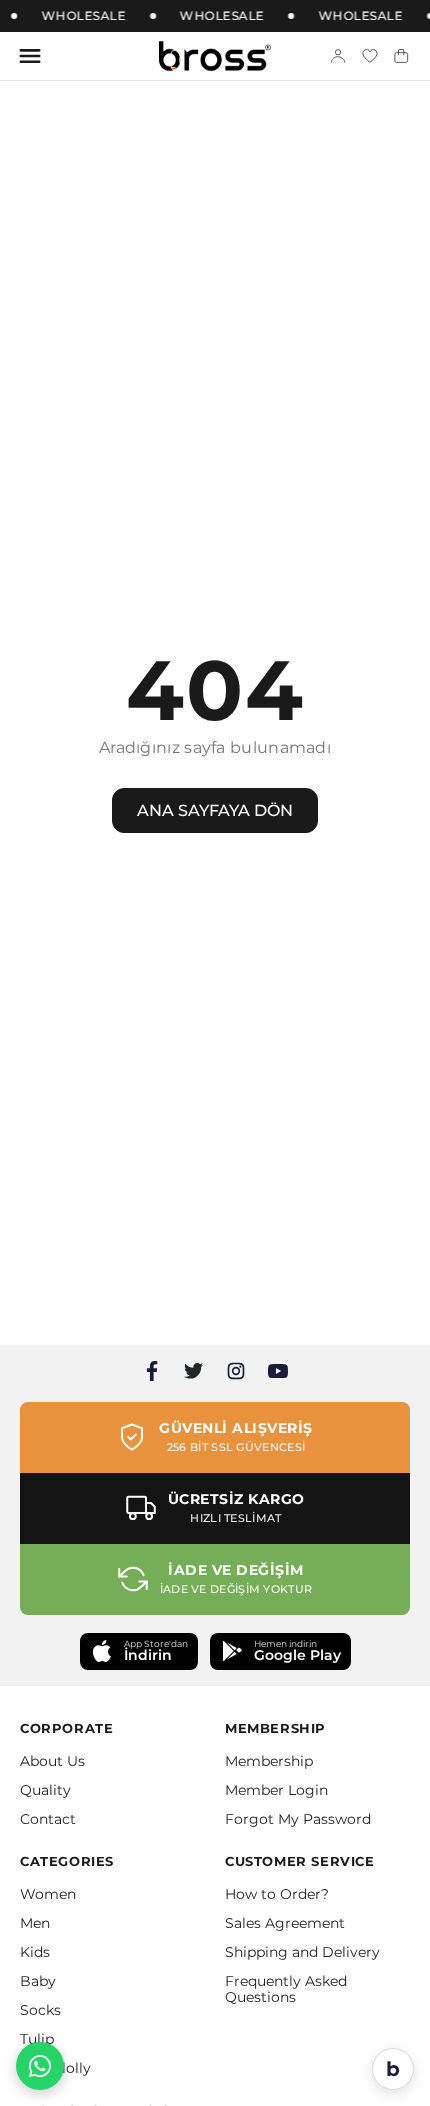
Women (48, 1894)
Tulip (37, 2039)
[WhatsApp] (40, 2066)
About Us (52, 1761)
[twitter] (194, 1371)
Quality (45, 1790)
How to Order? (277, 1894)
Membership (269, 1761)
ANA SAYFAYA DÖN (215, 810)
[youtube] (278, 1371)
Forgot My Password (298, 1819)
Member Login (276, 1790)
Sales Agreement (285, 1923)
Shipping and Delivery (302, 1952)
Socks (40, 2010)
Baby (38, 1981)
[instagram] (236, 1371)
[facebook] (152, 1371)
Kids (35, 1952)
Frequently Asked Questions (286, 1989)
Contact (48, 1819)
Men (35, 1923)
